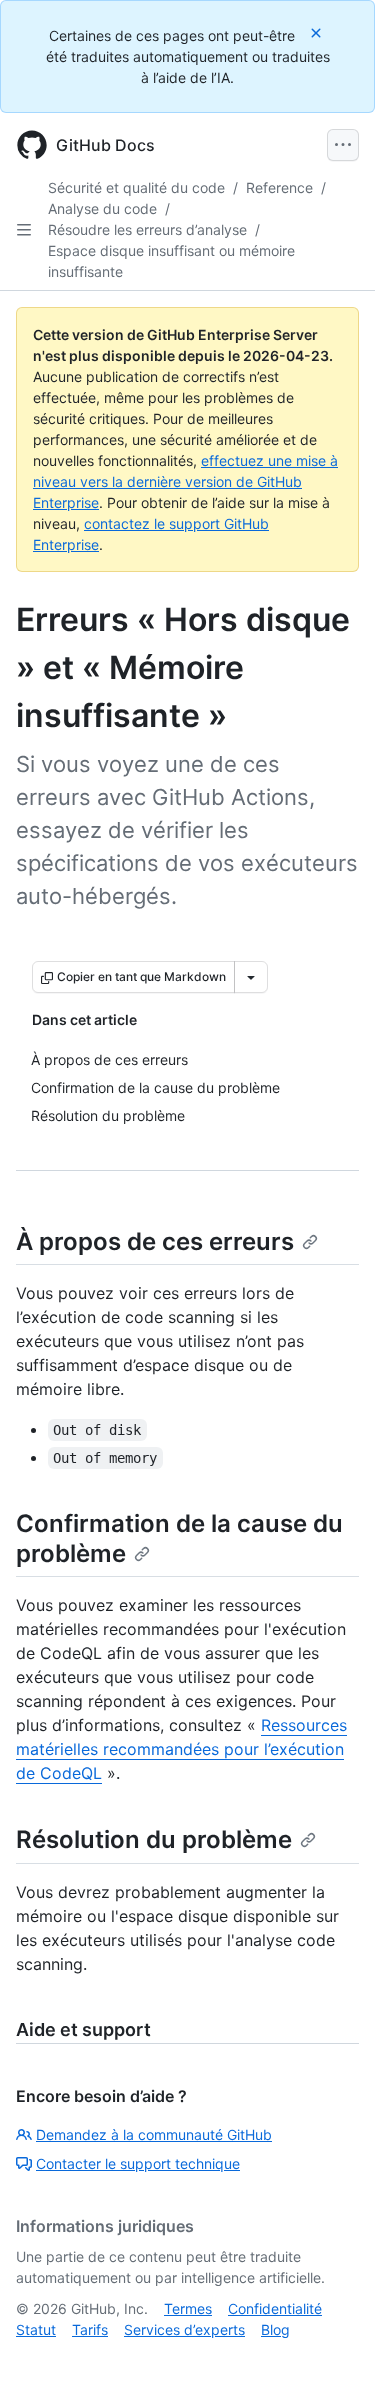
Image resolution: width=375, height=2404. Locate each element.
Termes (188, 2308)
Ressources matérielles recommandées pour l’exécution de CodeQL (181, 1749)
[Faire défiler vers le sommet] (331, 2360)
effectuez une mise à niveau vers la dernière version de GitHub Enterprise (185, 481)
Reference (279, 187)
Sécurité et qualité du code (136, 187)
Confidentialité (275, 2308)
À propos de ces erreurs (155, 1241)
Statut (36, 2329)
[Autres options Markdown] (251, 977)
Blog (275, 2329)
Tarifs (90, 2329)
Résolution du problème (154, 1839)
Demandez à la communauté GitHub (154, 2134)
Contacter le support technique (138, 2163)
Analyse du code (102, 208)
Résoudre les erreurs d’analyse (147, 229)
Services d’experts (184, 2329)
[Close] (318, 32)
